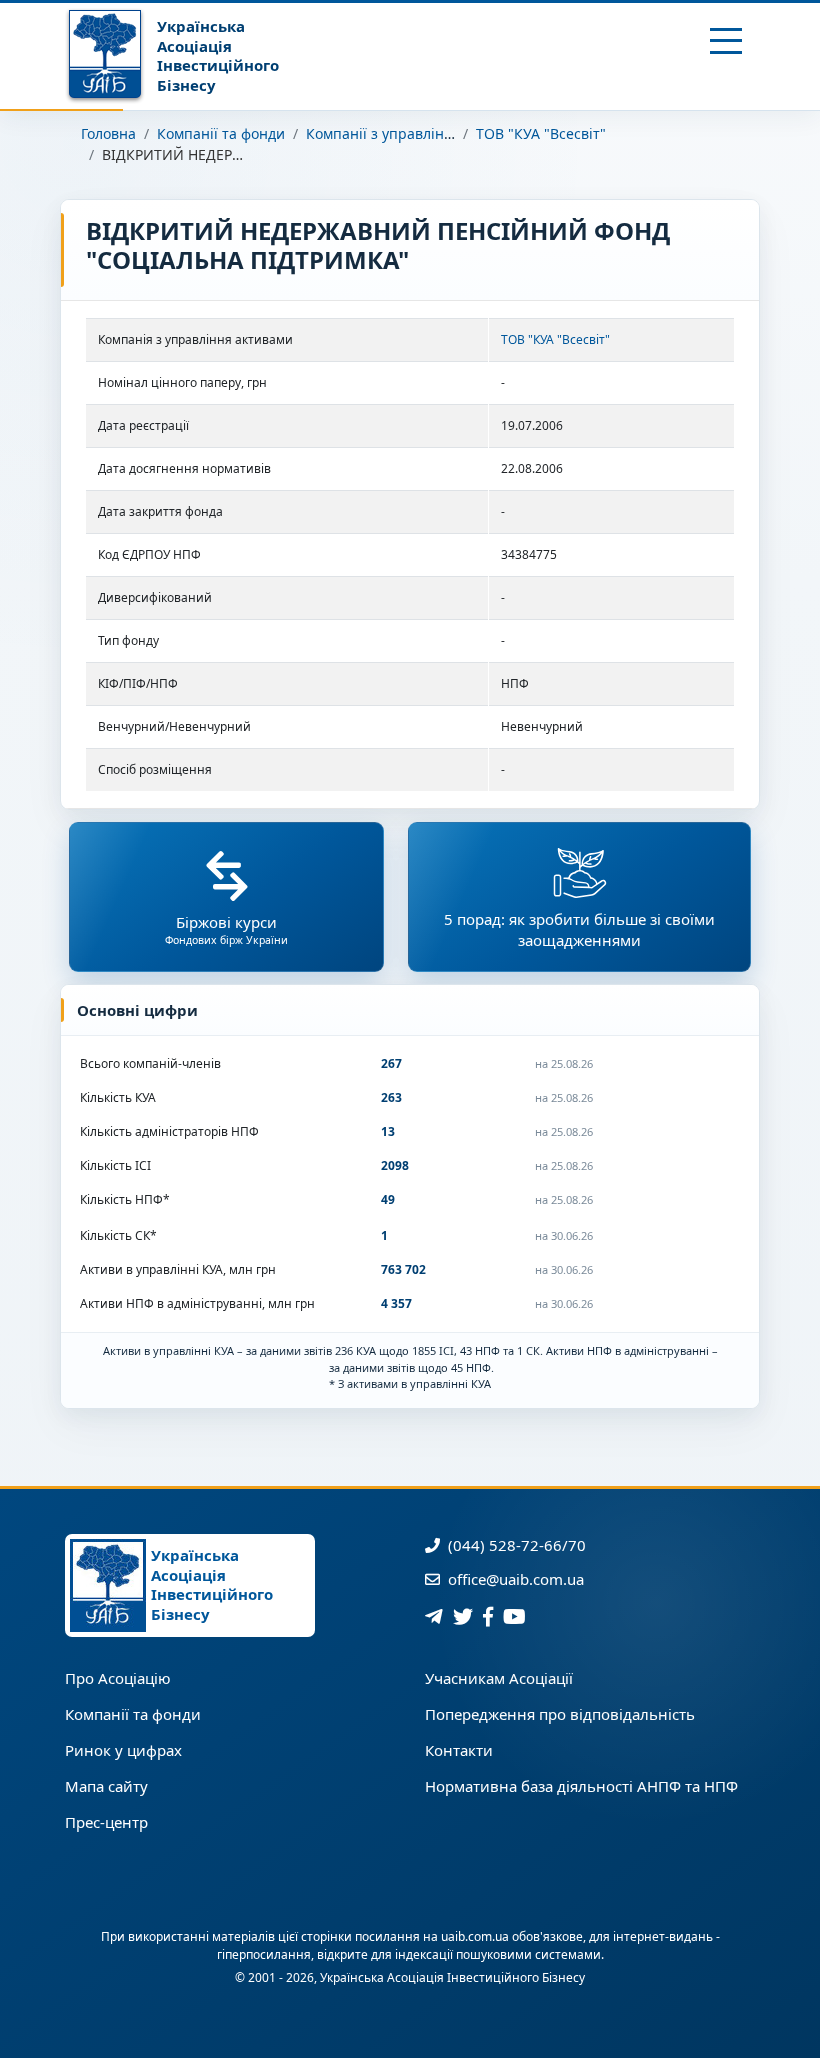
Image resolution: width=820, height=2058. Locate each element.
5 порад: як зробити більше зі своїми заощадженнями (579, 929)
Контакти (459, 1750)
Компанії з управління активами (418, 133)
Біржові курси (226, 929)
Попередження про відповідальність (560, 1714)
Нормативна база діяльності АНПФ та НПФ (581, 1786)
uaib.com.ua (475, 1936)
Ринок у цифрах (123, 1750)
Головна (108, 133)
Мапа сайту (106, 1786)
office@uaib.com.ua (514, 1579)
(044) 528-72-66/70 (515, 1545)
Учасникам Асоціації (499, 1678)
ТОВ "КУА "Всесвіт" (541, 133)
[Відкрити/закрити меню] (726, 41)
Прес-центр (106, 1822)
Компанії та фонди (221, 133)
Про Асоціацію (118, 1678)
